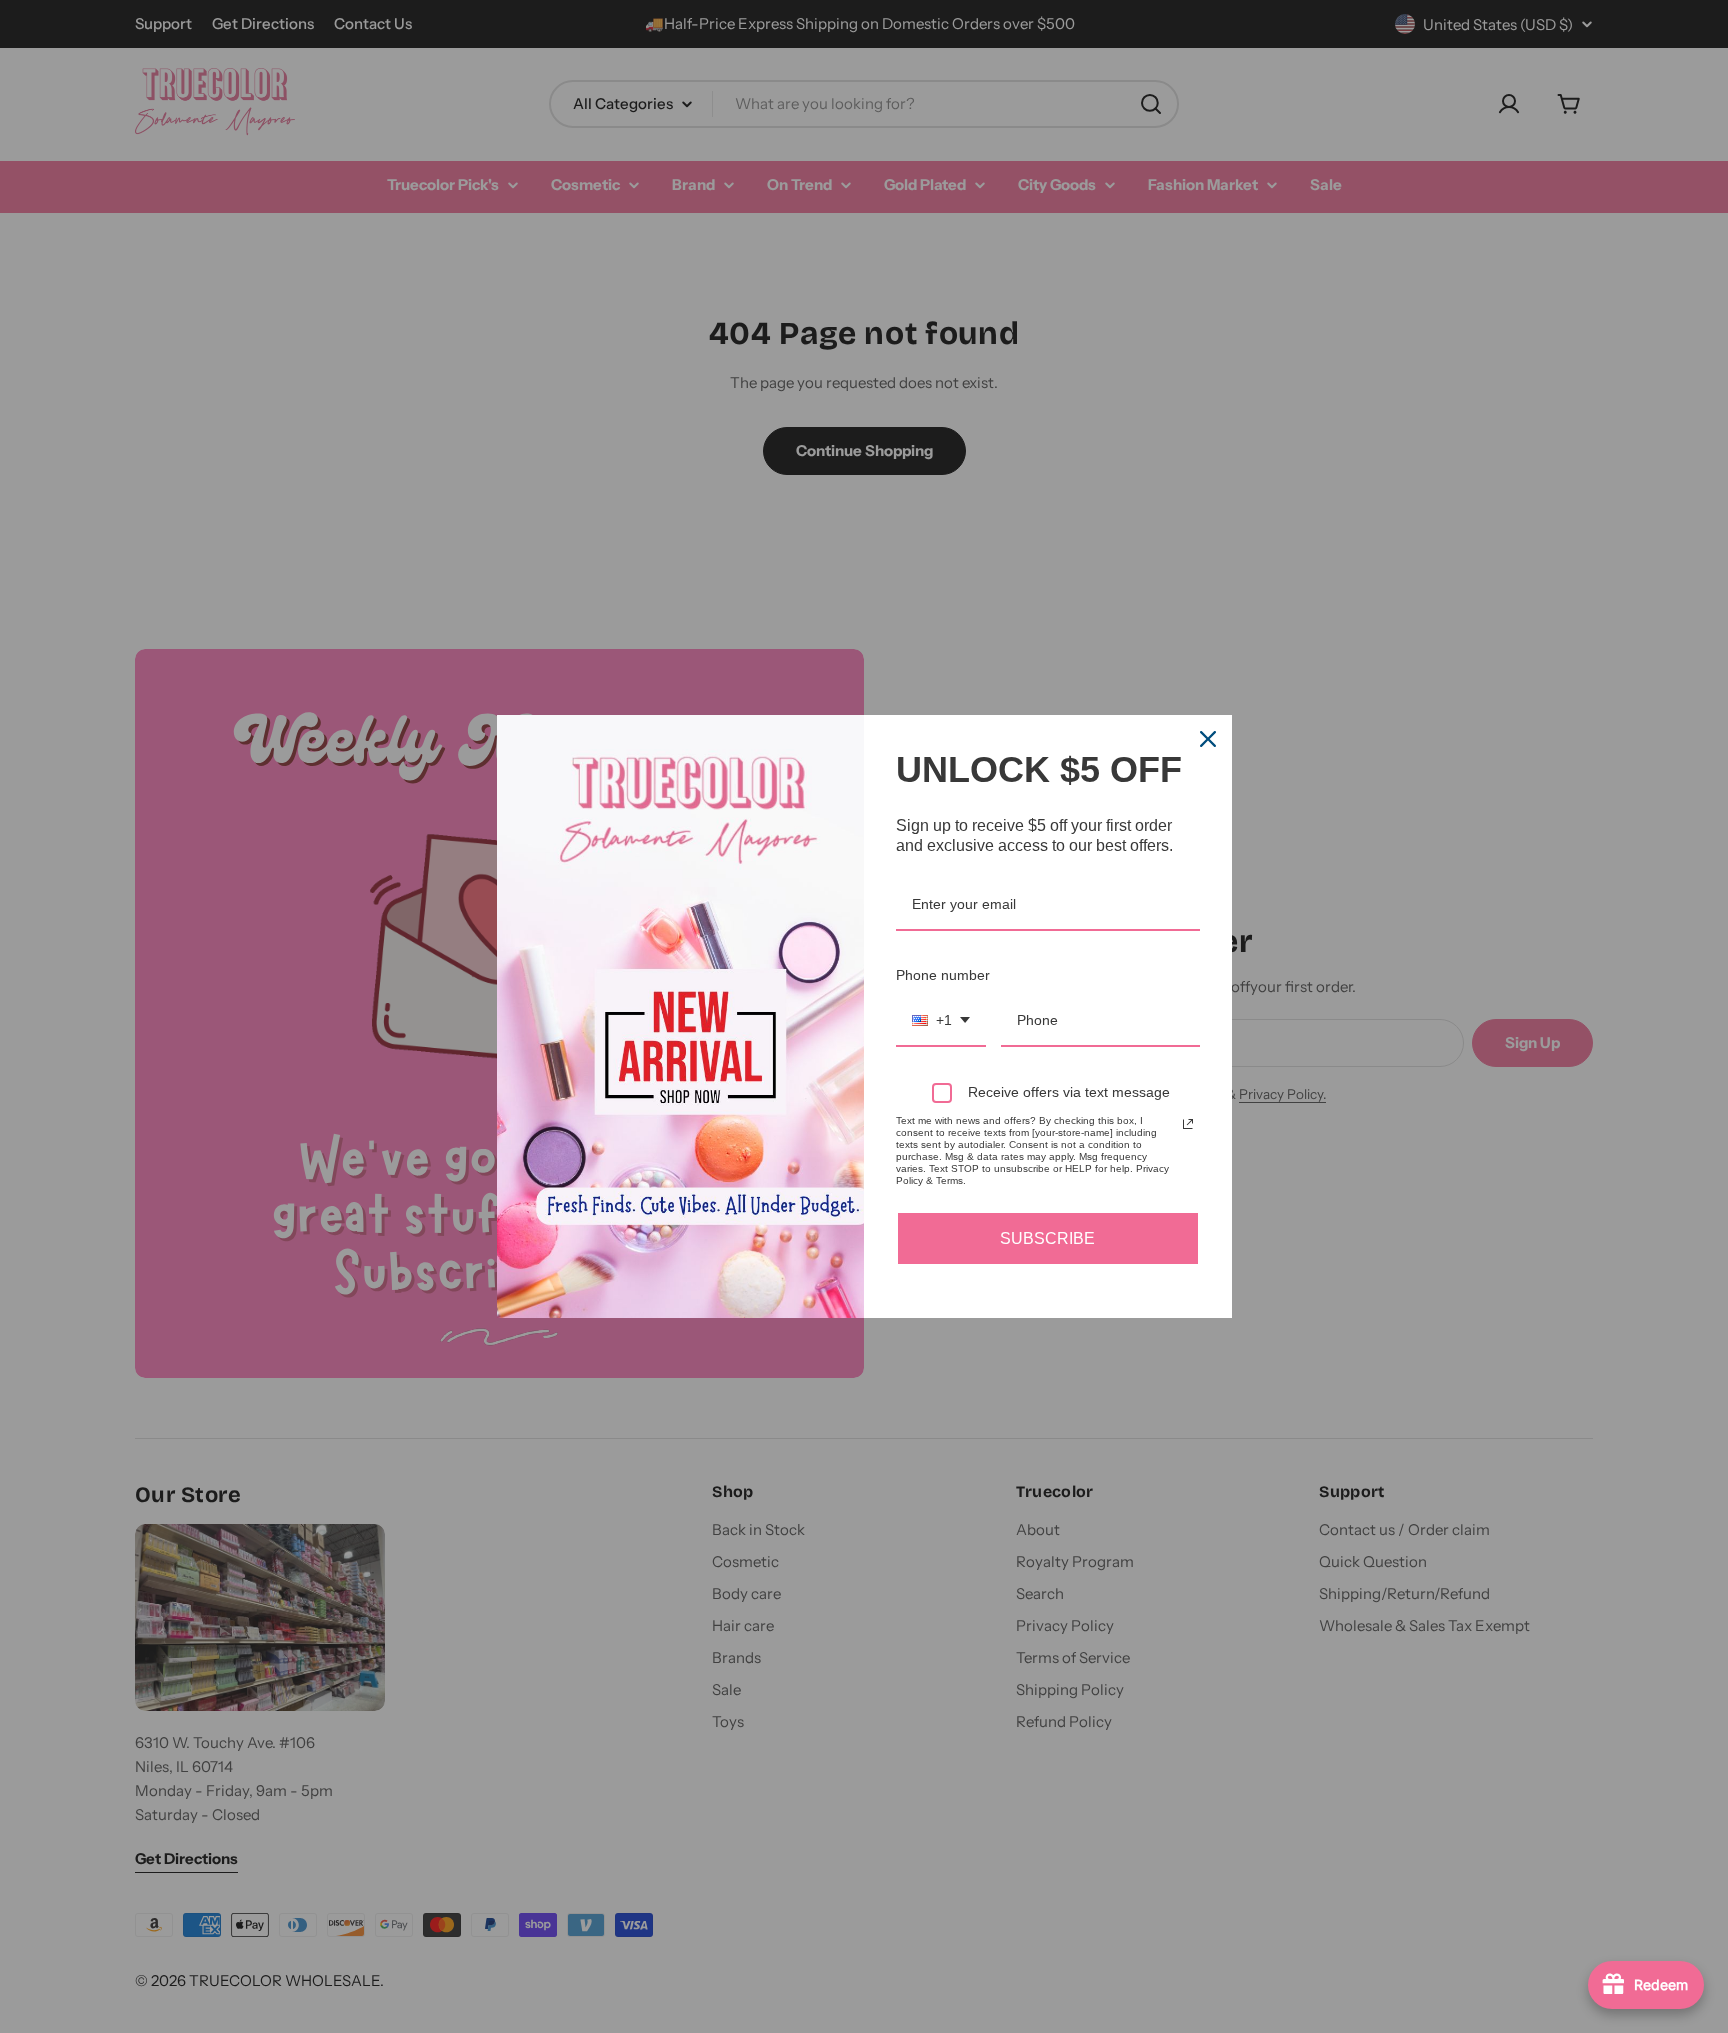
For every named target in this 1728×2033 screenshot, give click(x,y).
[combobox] (941, 1021)
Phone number (943, 975)
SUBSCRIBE (1047, 1238)
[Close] (1208, 739)
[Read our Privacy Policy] (1188, 1124)
